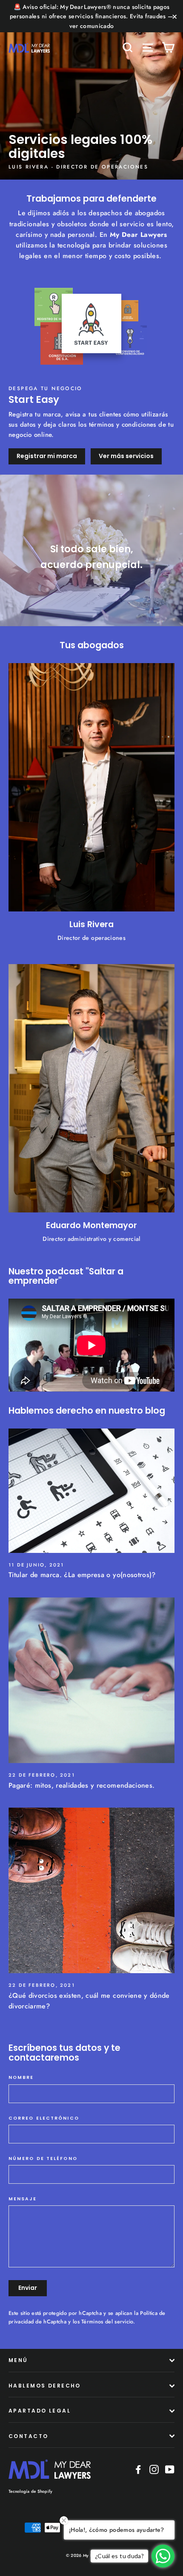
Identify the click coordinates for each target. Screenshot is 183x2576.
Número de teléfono (43, 2159)
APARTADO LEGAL (40, 2411)
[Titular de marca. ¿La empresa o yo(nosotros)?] (91, 1491)
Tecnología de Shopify (30, 2491)
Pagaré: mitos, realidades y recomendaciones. (81, 1785)
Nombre (21, 2078)
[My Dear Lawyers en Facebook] (138, 2469)
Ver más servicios (126, 456)
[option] (91, 90)
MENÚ (18, 2360)
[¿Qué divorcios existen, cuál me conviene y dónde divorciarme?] (91, 1890)
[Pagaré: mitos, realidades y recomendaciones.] (91, 1680)
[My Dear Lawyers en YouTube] (170, 2469)
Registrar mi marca (47, 456)
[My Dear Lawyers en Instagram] (154, 2469)
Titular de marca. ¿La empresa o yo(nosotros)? (82, 1575)
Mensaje (23, 2199)
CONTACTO (28, 2436)
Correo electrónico (44, 2118)
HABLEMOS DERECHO (45, 2386)
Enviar (28, 2288)
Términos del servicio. (108, 2322)
